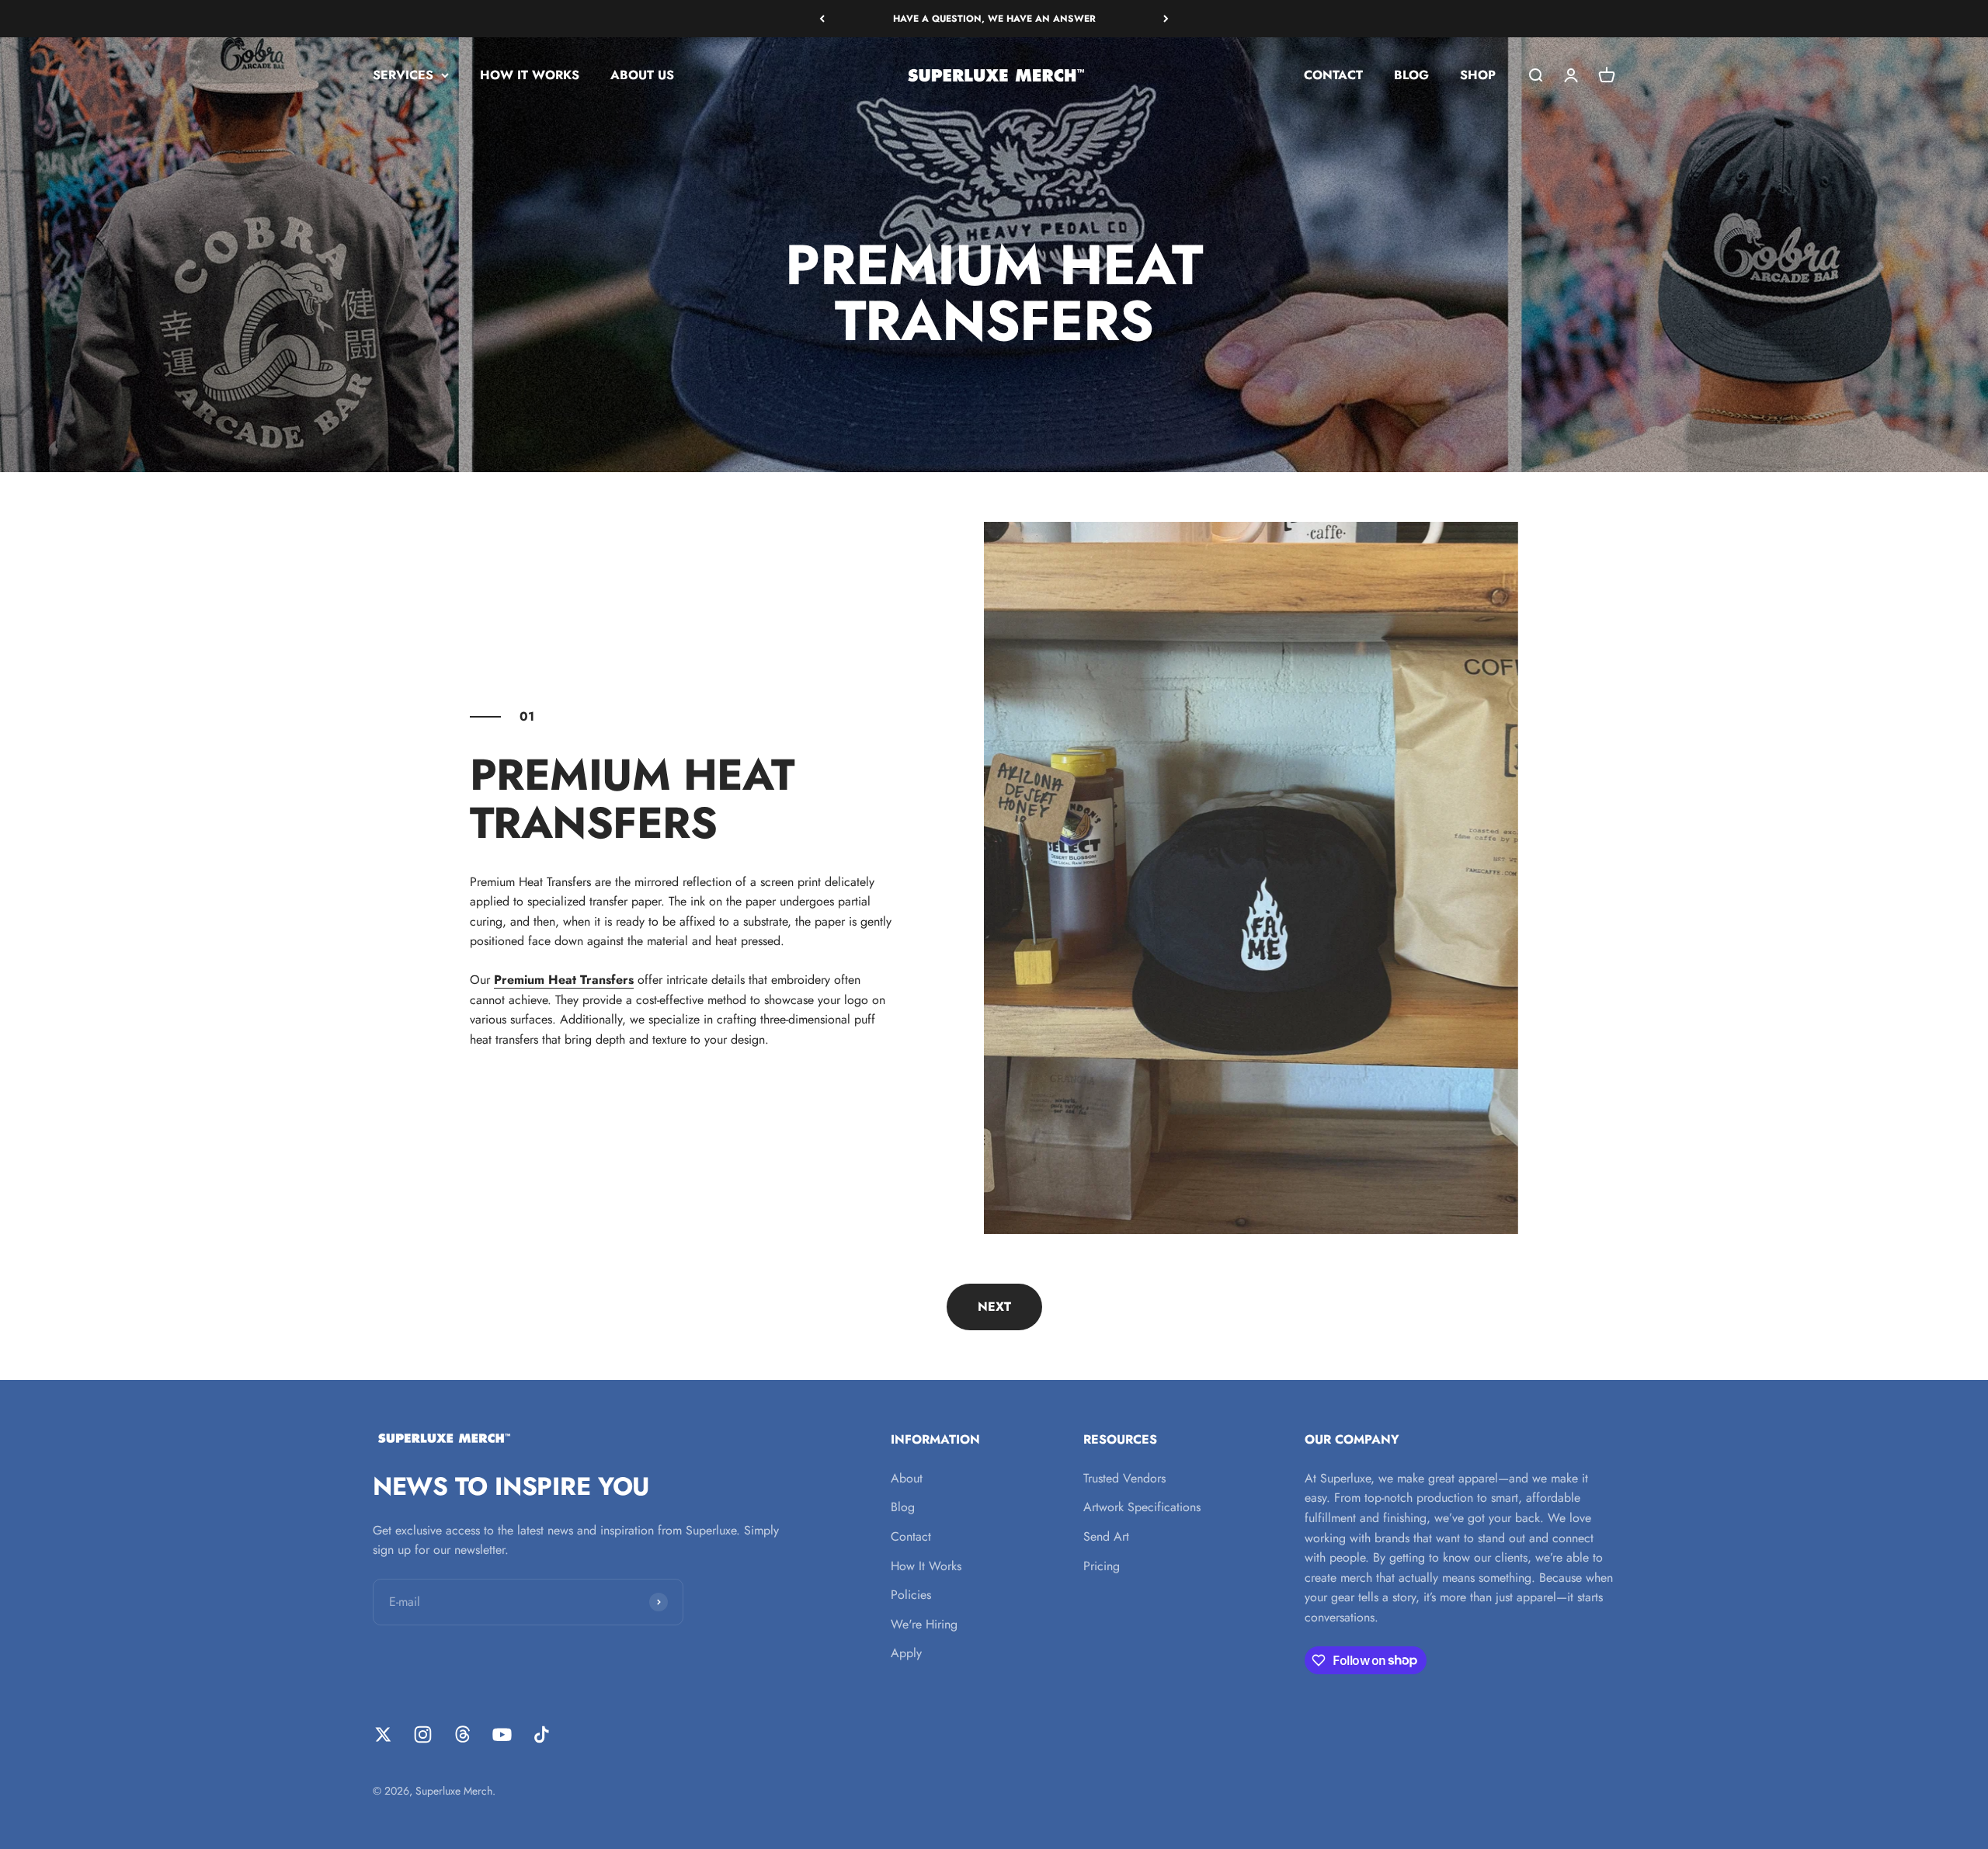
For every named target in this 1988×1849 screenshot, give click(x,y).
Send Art (1106, 1536)
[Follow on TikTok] (542, 1734)
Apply (906, 1653)
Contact (911, 1536)
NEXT (994, 1307)
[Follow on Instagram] (423, 1734)
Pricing (1102, 1566)
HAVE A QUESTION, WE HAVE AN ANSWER (994, 19)
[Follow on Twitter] (383, 1734)
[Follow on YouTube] (502, 1734)
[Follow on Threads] (462, 1734)
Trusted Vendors (1124, 1478)
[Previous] (822, 19)
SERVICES (403, 75)
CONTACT (1333, 75)
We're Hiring (924, 1624)
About (907, 1478)
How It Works (926, 1566)
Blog (903, 1507)
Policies (911, 1595)
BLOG (1411, 75)
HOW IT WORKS (530, 75)
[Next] (1166, 19)
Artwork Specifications (1142, 1507)
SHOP (1478, 75)
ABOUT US (642, 75)
